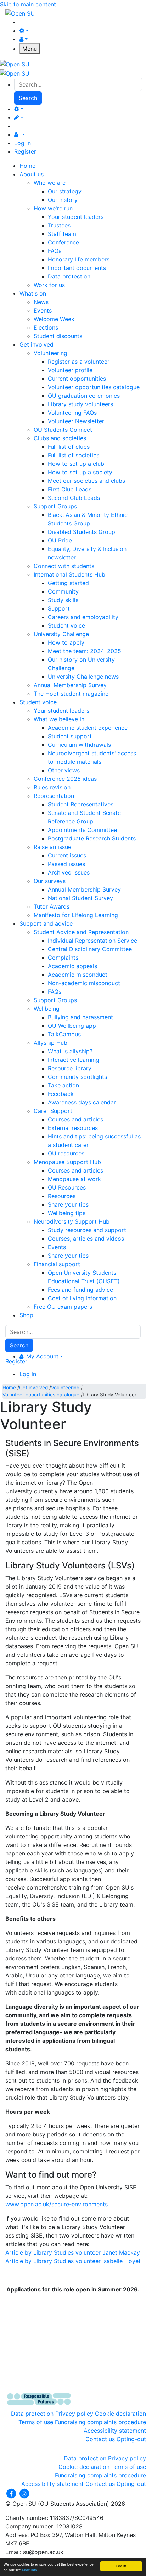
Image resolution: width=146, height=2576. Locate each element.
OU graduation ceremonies (84, 396)
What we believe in (59, 719)
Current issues (67, 855)
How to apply (66, 642)
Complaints (63, 958)
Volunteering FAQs (72, 413)
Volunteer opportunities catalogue (94, 387)
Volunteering (50, 353)
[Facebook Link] (12, 2493)
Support (59, 608)
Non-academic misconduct (84, 983)
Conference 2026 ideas (65, 779)
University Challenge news (83, 677)
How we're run (53, 208)
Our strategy (65, 191)
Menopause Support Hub (67, 1162)
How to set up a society (80, 472)
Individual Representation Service (92, 941)
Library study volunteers (80, 404)
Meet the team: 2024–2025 (85, 651)
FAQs (55, 251)
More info (30, 2570)
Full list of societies (74, 455)
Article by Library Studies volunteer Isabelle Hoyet (73, 2261)
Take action (63, 1085)
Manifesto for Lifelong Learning (76, 915)
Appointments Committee (82, 830)
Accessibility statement (115, 2431)
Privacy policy (74, 2414)
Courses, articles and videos (86, 1239)
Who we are (50, 183)
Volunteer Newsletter (76, 421)
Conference (63, 242)
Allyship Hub (50, 1043)
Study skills (63, 600)
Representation (54, 796)
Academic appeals (72, 966)
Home (9, 1388)
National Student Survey (80, 898)
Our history (63, 200)
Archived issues (69, 872)
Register (25, 151)
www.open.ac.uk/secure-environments (57, 2204)
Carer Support (53, 1111)
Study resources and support (87, 1230)
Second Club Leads (74, 498)
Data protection (69, 276)
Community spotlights (77, 1077)
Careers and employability (83, 617)
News (41, 302)
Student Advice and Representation (81, 932)
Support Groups (55, 506)
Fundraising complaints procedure (100, 2422)
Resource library (70, 1068)
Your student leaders (76, 217)
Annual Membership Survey (70, 685)
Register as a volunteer (79, 362)
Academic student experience (88, 728)
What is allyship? (70, 1051)
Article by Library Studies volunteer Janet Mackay (73, 2252)
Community (63, 591)
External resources (73, 1128)
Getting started (68, 583)
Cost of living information (82, 1298)
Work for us (49, 285)
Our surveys (50, 881)
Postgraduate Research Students (92, 838)
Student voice (66, 625)
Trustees (59, 225)
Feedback (61, 1094)
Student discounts (58, 336)
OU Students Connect (63, 430)
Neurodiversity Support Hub (72, 1221)
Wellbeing (47, 1009)
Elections (46, 327)
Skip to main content (28, 4)
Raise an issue (52, 847)
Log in (23, 143)
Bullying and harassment (80, 1017)
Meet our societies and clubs (86, 481)
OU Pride (60, 540)
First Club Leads (70, 489)
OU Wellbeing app (72, 1026)
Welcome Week (54, 319)
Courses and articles (75, 1119)
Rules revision (52, 787)
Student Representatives (81, 804)
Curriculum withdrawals (79, 745)
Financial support (57, 1264)
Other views (64, 770)
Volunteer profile (70, 370)
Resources (62, 1196)
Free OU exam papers (63, 1307)
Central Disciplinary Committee (90, 949)
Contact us (100, 2439)
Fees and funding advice (80, 1290)
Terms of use (36, 2422)
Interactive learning (74, 1060)
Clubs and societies (60, 438)
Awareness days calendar (82, 1102)
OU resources (66, 1153)
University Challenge (61, 634)
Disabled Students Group (82, 532)
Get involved (33, 1388)
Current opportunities (77, 379)
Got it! (121, 2566)
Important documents (77, 268)
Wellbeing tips (67, 1213)
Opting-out (131, 2439)
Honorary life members (79, 259)
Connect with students (64, 566)
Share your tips (68, 1204)
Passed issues (66, 864)
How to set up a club (76, 464)
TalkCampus (64, 1034)
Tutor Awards (52, 906)
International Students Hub (69, 574)
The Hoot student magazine (71, 694)
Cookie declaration (120, 2414)
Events (43, 310)
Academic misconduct (78, 975)
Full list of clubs (69, 447)
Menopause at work (74, 1179)
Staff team (62, 234)
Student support (70, 736)
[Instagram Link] (24, 2493)
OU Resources (67, 1187)
